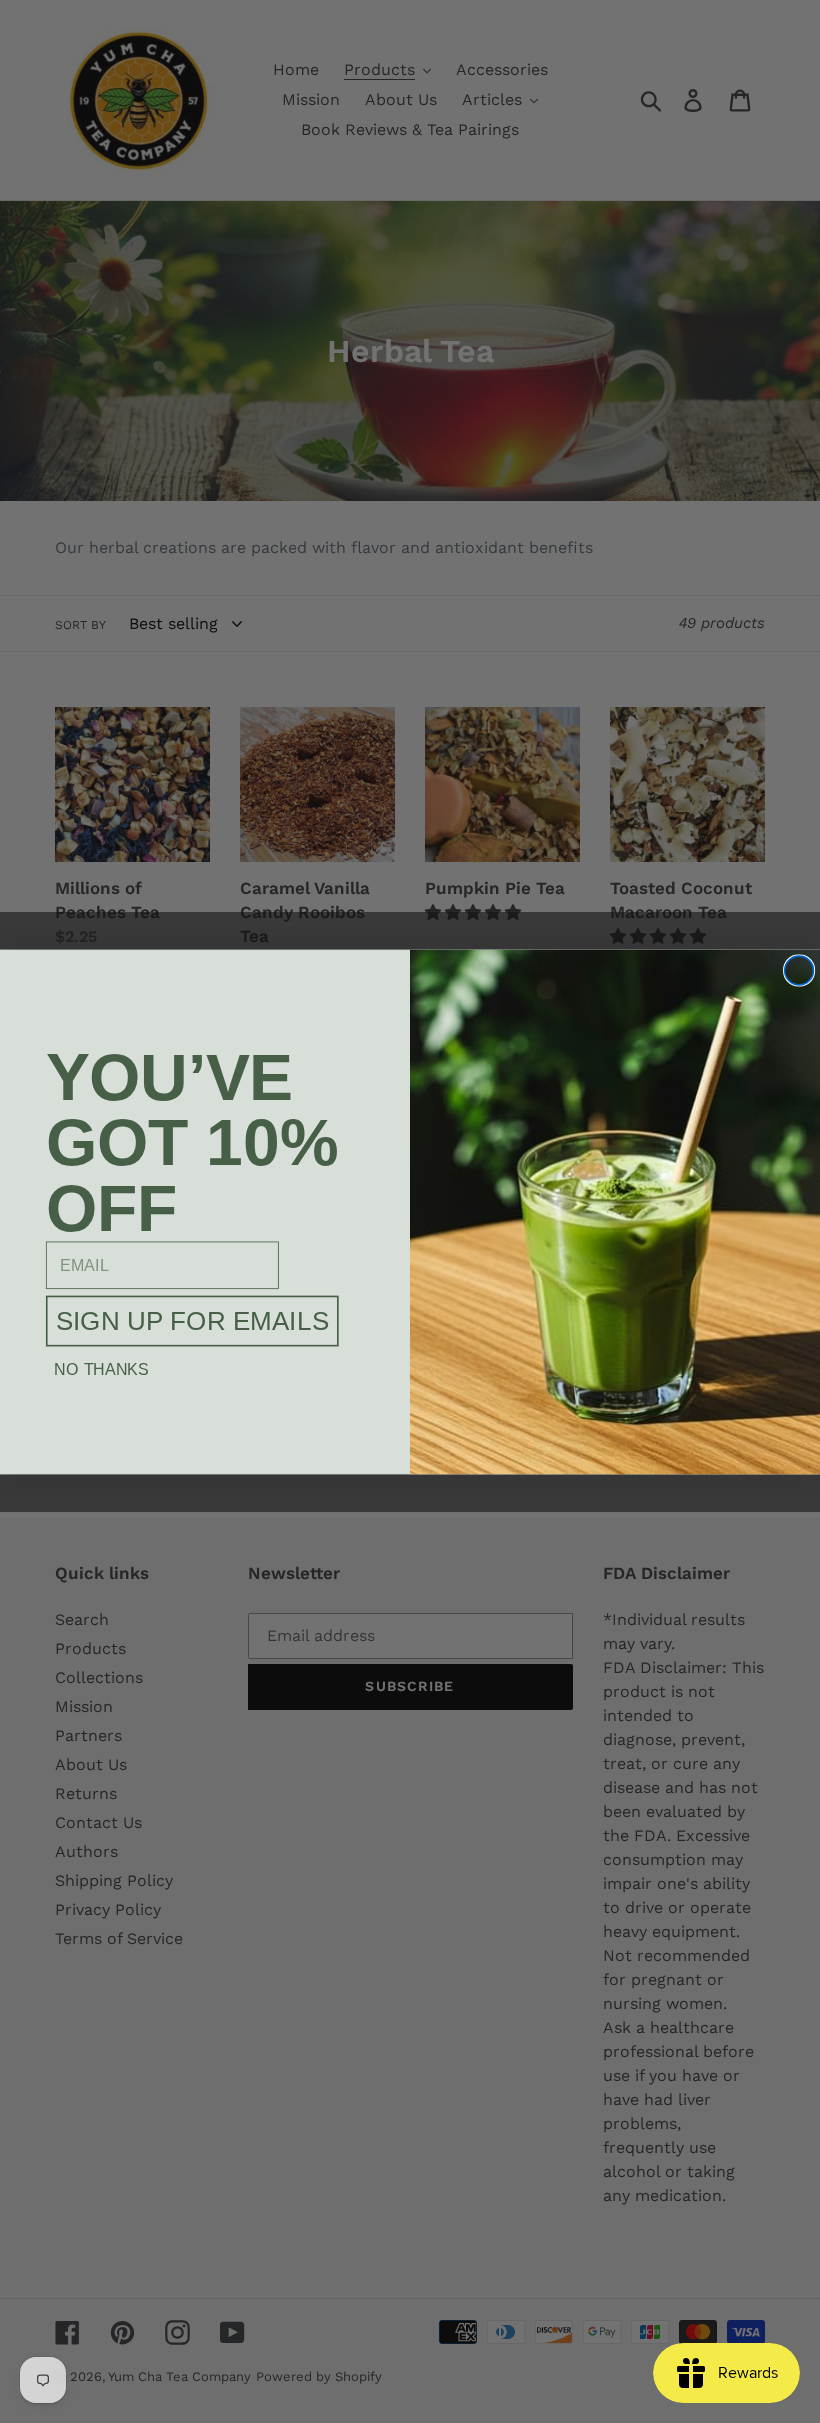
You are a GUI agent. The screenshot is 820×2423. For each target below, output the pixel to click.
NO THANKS (101, 1369)
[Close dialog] (799, 970)
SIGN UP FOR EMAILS (192, 1321)
